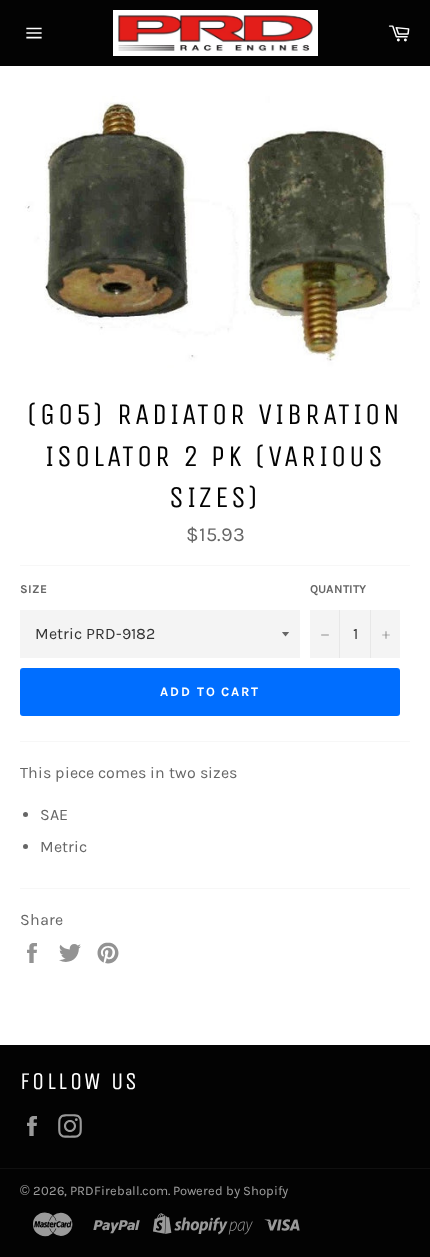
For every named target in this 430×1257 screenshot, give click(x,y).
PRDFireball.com (119, 1190)
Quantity (338, 589)
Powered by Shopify (230, 1190)
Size (33, 589)
